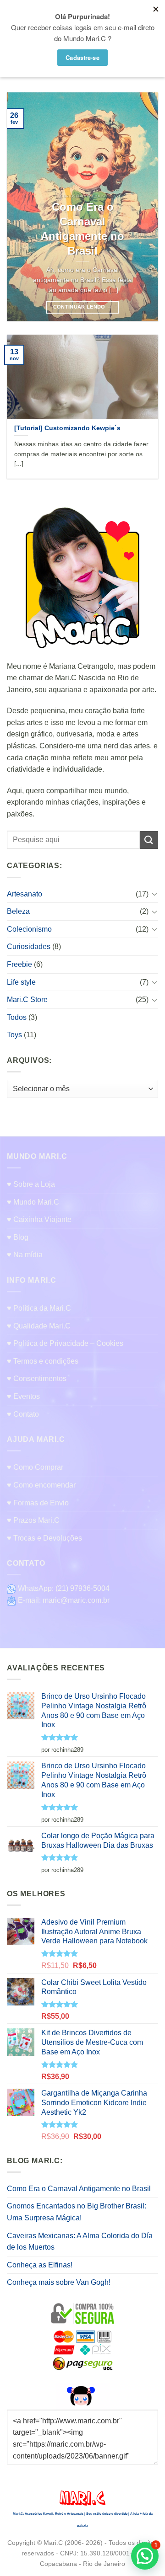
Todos (17, 1017)
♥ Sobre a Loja (31, 1184)
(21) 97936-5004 (82, 1588)
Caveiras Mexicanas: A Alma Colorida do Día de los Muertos (80, 2242)
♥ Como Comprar (35, 1467)
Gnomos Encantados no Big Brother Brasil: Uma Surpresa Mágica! (77, 2212)
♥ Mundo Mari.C (33, 1202)
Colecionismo (29, 929)
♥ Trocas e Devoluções (44, 1538)
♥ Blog (18, 1237)
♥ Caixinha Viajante (39, 1219)
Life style (21, 982)
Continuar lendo (83, 307)
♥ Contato (23, 1414)
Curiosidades (29, 947)
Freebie (19, 964)
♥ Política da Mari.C (39, 1308)
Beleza (18, 911)
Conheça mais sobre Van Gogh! (59, 2282)
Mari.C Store (27, 1000)
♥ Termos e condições (43, 1361)
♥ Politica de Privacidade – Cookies (65, 1343)
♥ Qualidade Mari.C (39, 1326)
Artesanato (25, 893)
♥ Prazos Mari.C (33, 1520)
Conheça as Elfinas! (40, 2265)
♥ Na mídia (25, 1255)
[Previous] (22, 207)
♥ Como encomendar (41, 1485)
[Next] (143, 207)
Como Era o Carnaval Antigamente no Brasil (79, 2189)
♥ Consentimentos (37, 1379)
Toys (14, 1035)
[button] (145, 2556)
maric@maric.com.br (76, 1600)
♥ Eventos (23, 1396)
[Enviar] (149, 840)
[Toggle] (154, 894)
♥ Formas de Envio (38, 1503)
